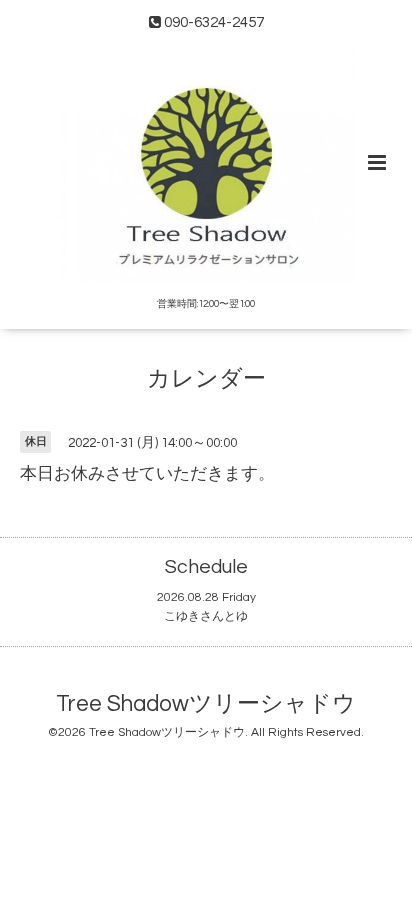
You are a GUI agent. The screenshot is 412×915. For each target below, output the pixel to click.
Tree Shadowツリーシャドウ (206, 704)
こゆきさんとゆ (206, 616)
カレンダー (206, 379)
